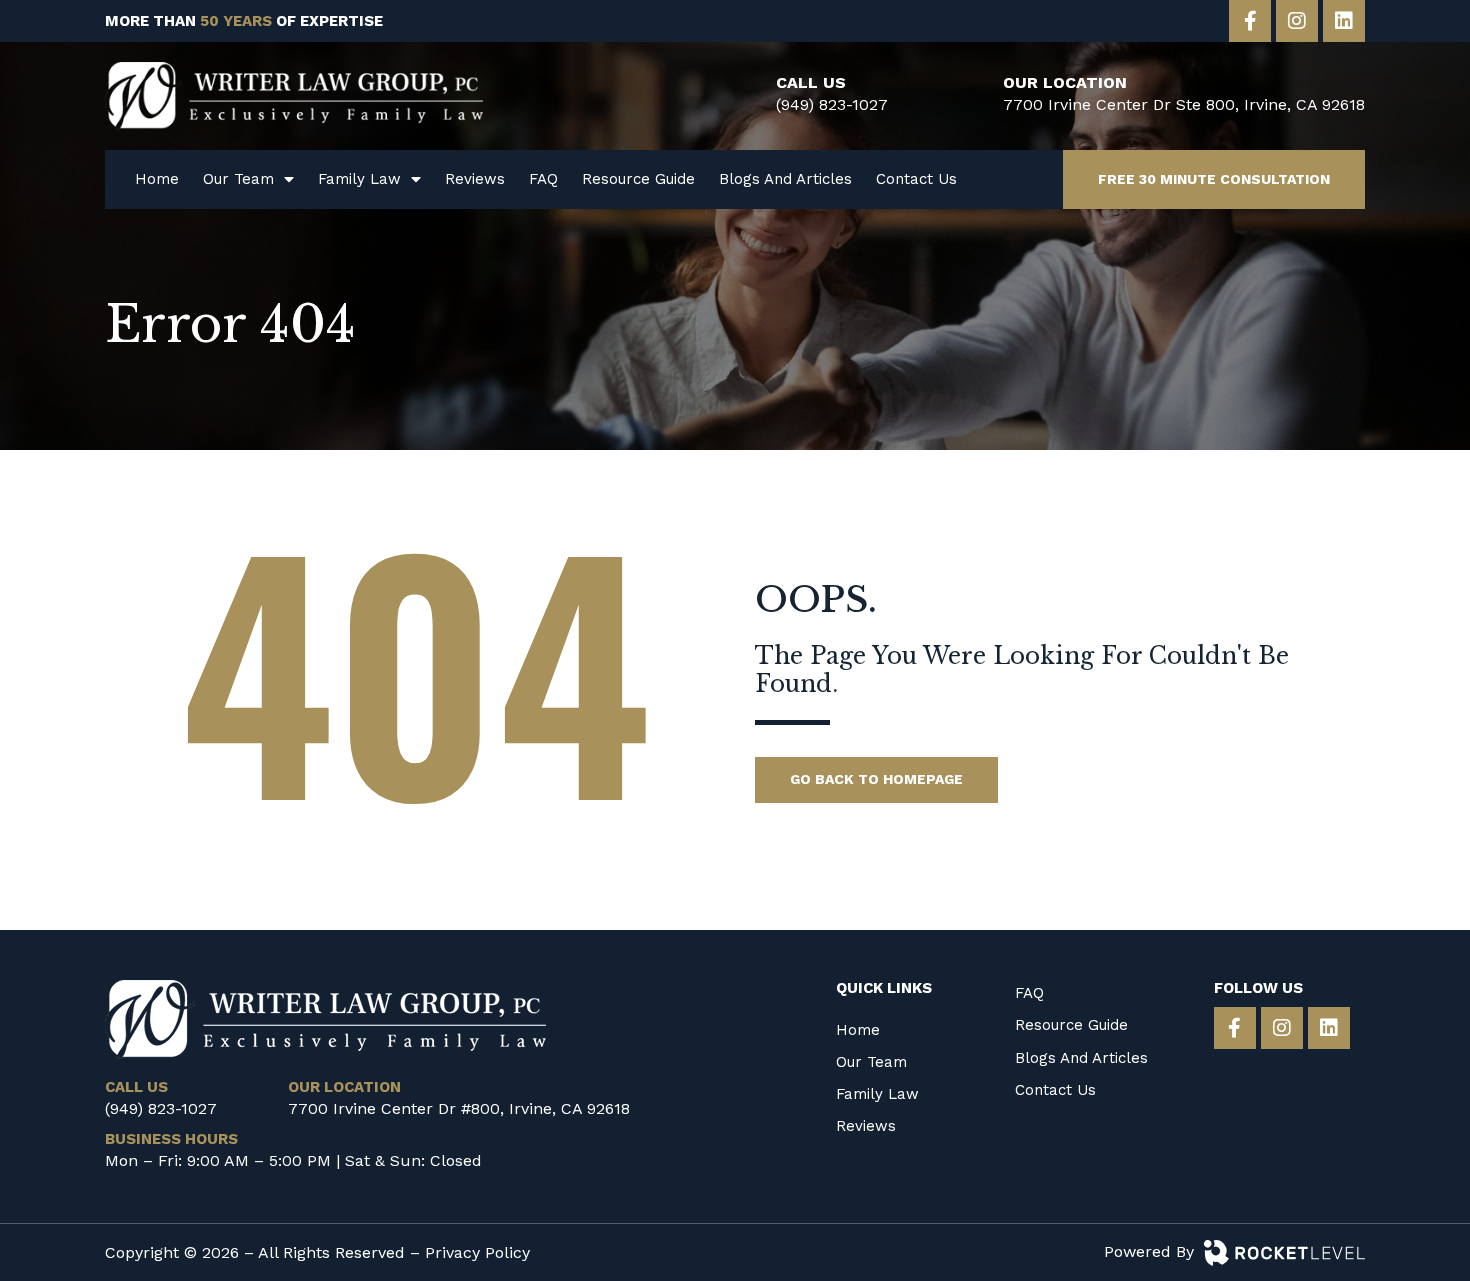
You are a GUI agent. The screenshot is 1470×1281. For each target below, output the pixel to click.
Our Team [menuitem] (238, 179)
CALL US (811, 82)
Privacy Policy (477, 1252)
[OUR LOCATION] (968, 96)
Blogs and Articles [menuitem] (785, 179)
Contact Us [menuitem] (916, 179)
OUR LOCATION (1065, 82)
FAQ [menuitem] (543, 179)
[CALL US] (741, 96)
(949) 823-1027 (832, 104)
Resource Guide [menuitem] (638, 179)
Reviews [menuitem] (475, 179)
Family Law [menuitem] (359, 179)
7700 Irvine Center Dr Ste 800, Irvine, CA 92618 (1184, 104)
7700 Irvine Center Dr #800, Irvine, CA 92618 (459, 1108)
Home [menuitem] (157, 179)
